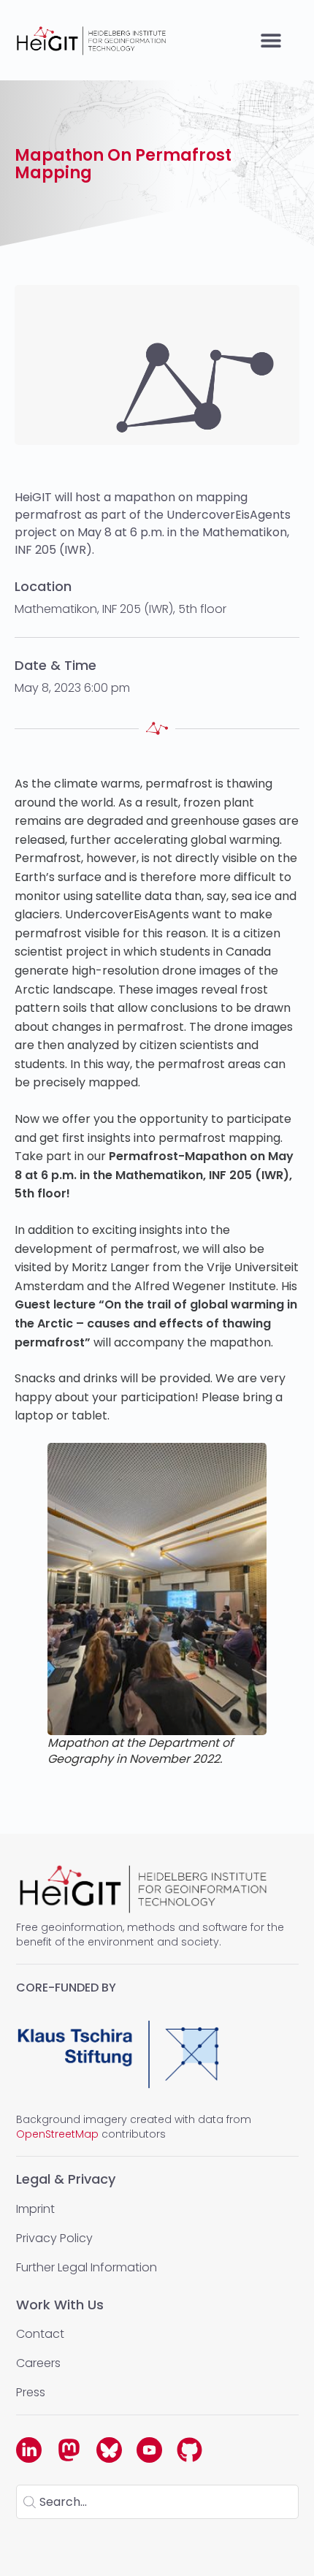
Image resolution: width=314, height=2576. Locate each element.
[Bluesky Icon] (109, 2450)
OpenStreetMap (57, 2134)
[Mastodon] (69, 2450)
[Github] (189, 2450)
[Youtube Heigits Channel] (149, 2450)
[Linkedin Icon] (29, 2450)
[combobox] (157, 2502)
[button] (271, 41)
